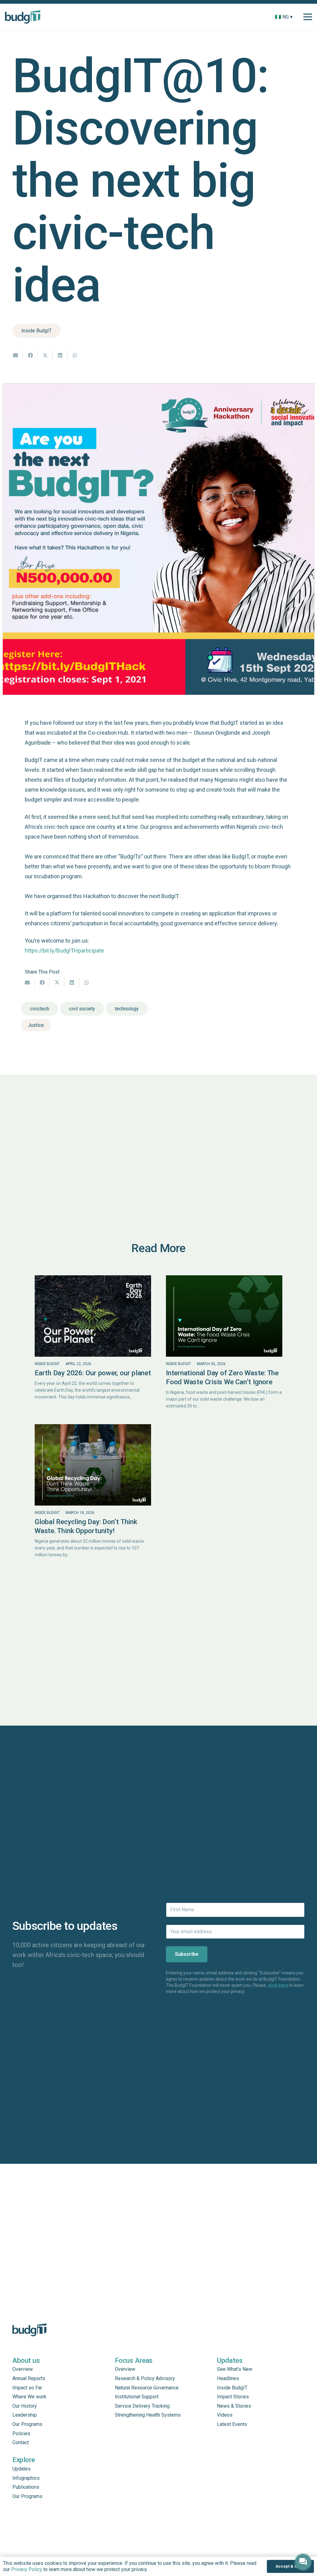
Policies (21, 2433)
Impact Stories (233, 2397)
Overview (23, 2369)
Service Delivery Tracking (142, 2406)
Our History (25, 2406)
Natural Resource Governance (147, 2388)
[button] (297, 17)
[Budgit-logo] (23, 17)
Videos (225, 2415)
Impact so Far (27, 2388)
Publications (26, 2487)
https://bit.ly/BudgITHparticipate (64, 951)
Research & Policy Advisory (145, 2378)
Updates (22, 2469)
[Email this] (15, 355)
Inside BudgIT (47, 1364)
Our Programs (27, 2424)
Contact (21, 2442)
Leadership (25, 2415)
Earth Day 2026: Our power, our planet (93, 1373)
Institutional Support (137, 2397)
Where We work (29, 2397)
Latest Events (232, 2424)
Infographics (26, 2478)
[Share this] (30, 355)
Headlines (228, 2378)
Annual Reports (29, 2378)
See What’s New (235, 2369)
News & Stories (234, 2406)
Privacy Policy (27, 2569)
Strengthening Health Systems (148, 2415)
